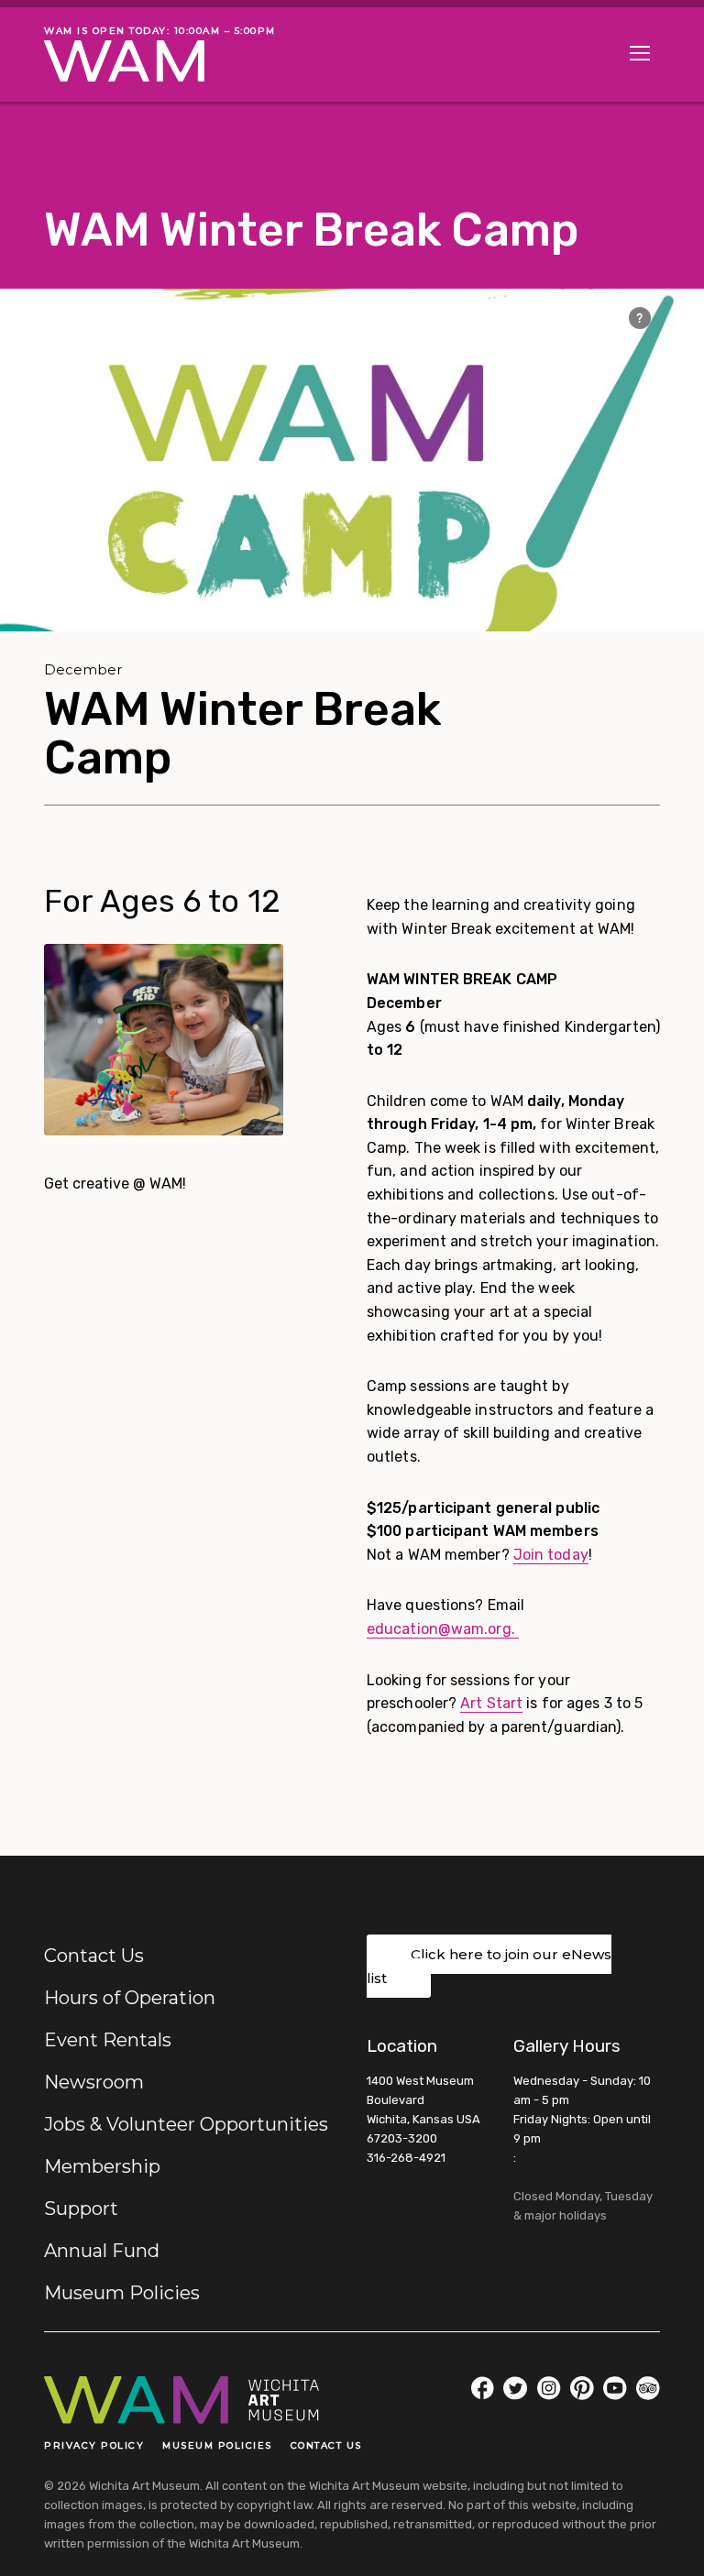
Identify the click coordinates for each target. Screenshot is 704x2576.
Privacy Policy (94, 2445)
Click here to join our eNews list (489, 1966)
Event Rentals (108, 2040)
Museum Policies (122, 2293)
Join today (551, 1555)
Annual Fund (102, 2251)
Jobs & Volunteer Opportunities (186, 2124)
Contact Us (94, 1956)
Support (81, 2209)
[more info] (640, 318)
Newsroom (94, 2082)
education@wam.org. (443, 1629)
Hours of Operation (130, 1998)
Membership (102, 2166)
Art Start (491, 1703)
